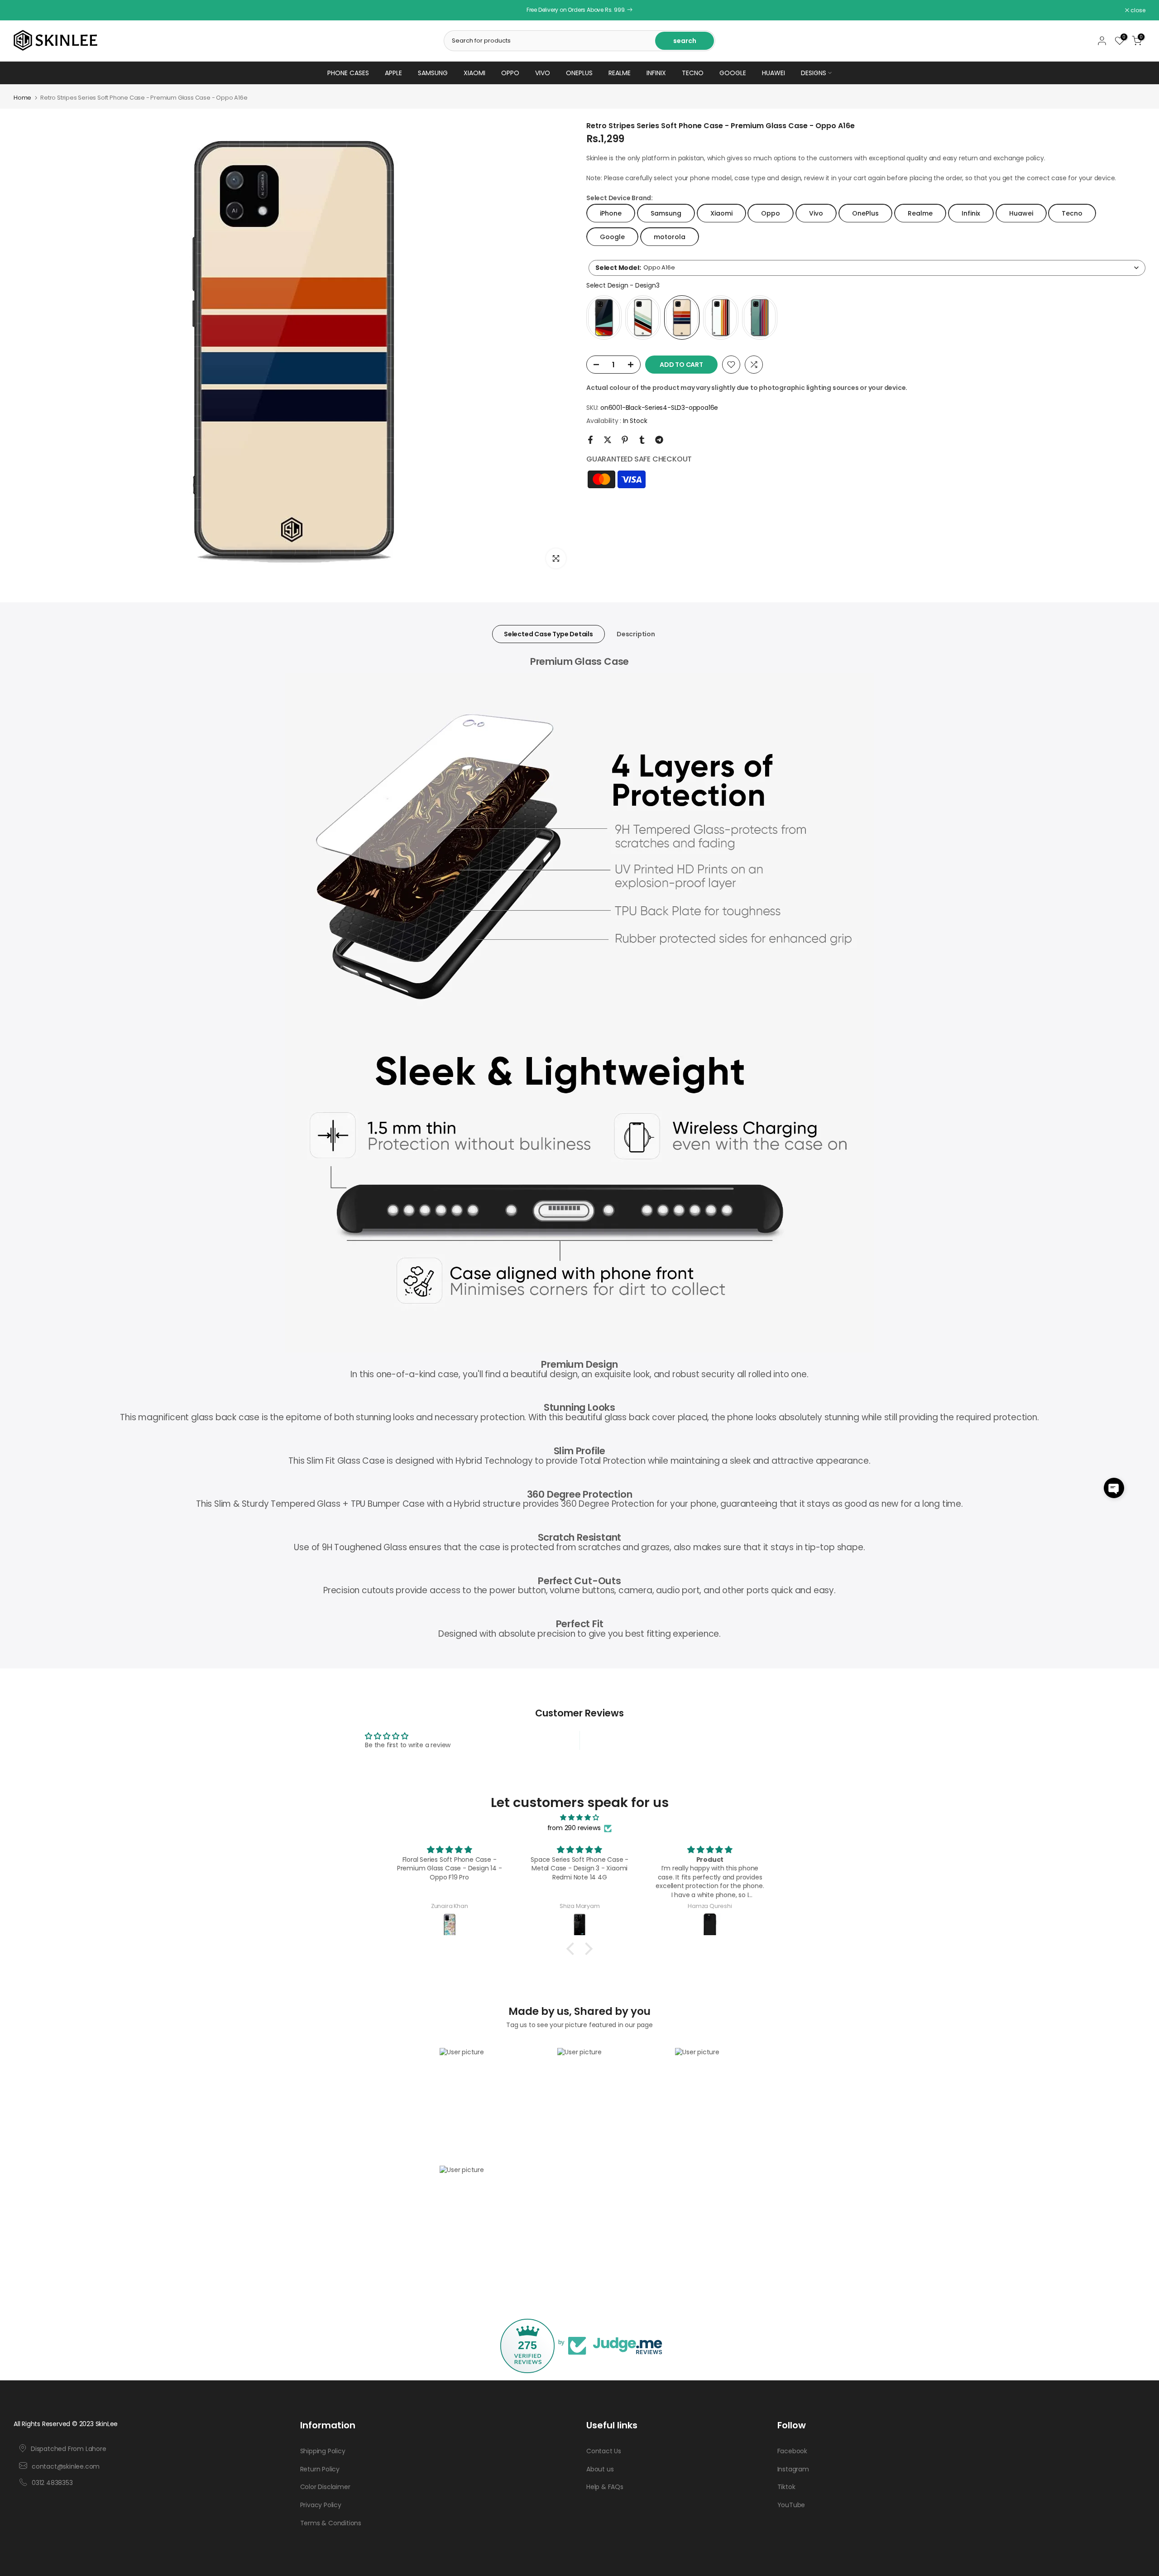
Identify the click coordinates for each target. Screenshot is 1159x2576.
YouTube (791, 2505)
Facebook (792, 2451)
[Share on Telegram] (659, 440)
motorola (670, 236)
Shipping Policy (323, 2451)
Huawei (773, 73)
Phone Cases (348, 73)
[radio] (604, 317)
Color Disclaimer (325, 2487)
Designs (814, 73)
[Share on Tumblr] (642, 440)
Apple (393, 73)
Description (636, 634)
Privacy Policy (321, 2505)
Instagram (793, 2469)
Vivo (543, 73)
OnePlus (579, 73)
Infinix (656, 73)
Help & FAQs (605, 2487)
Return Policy (320, 2469)
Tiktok (786, 2487)
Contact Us (604, 2451)
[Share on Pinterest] (625, 440)
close (26, 10)
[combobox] (867, 267)
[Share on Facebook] (590, 440)
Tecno (693, 73)
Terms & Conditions (331, 2523)
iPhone (611, 213)
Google (733, 73)
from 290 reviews (574, 1828)
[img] (579, 1818)
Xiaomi (474, 73)
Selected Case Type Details (548, 634)
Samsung (433, 73)
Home (22, 98)
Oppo (510, 73)
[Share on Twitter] (608, 440)
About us (600, 2469)
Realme (620, 73)
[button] (1114, 1488)
